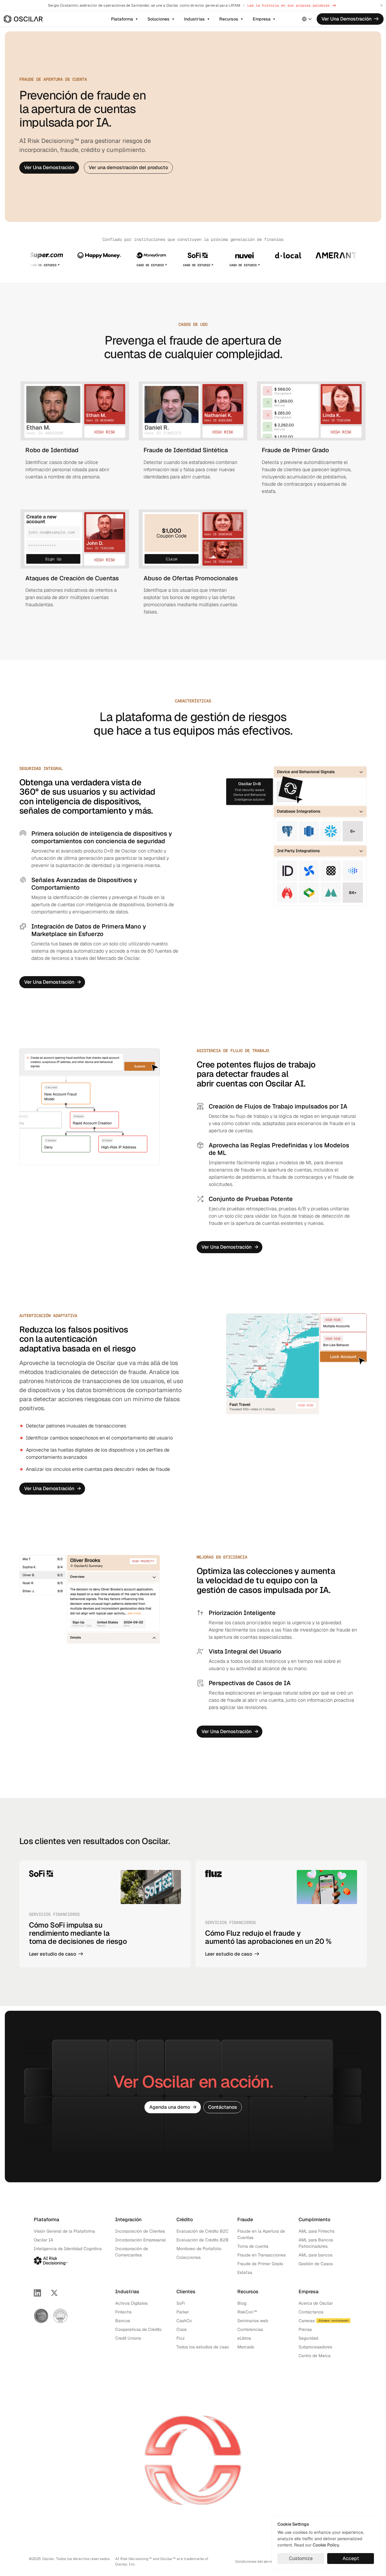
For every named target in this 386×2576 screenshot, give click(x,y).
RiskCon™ (247, 2312)
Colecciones (188, 2257)
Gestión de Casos (316, 2264)
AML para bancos (315, 2255)
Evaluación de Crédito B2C (202, 2231)
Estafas (245, 2272)
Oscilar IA (43, 2240)
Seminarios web (253, 2321)
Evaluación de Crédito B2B (202, 2240)
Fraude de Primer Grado (260, 2264)
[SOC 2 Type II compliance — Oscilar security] (41, 2316)
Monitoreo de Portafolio (199, 2249)
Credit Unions (128, 2338)
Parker (183, 2312)
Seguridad (308, 2338)
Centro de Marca (315, 2356)
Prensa (305, 2329)
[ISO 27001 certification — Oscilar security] (60, 2316)
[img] (23, 19)
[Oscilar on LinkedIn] (37, 2293)
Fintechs (123, 2312)
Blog (242, 2303)
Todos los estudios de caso (203, 2347)
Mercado (246, 2347)
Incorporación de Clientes (140, 2231)
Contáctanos (311, 2312)
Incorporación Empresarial (141, 2240)
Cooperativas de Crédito (138, 2329)
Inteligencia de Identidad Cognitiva (68, 2249)
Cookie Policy (326, 2545)
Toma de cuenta (253, 2246)
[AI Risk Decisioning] (51, 2260)
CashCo (184, 2321)
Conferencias (250, 2329)
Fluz (181, 2338)
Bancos (123, 2321)
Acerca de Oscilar (316, 2303)
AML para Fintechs (316, 2231)
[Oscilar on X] (54, 2293)
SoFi (181, 2303)
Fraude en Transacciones (261, 2255)
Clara (182, 2329)
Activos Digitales (131, 2303)
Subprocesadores (315, 2347)
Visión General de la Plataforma (64, 2231)
